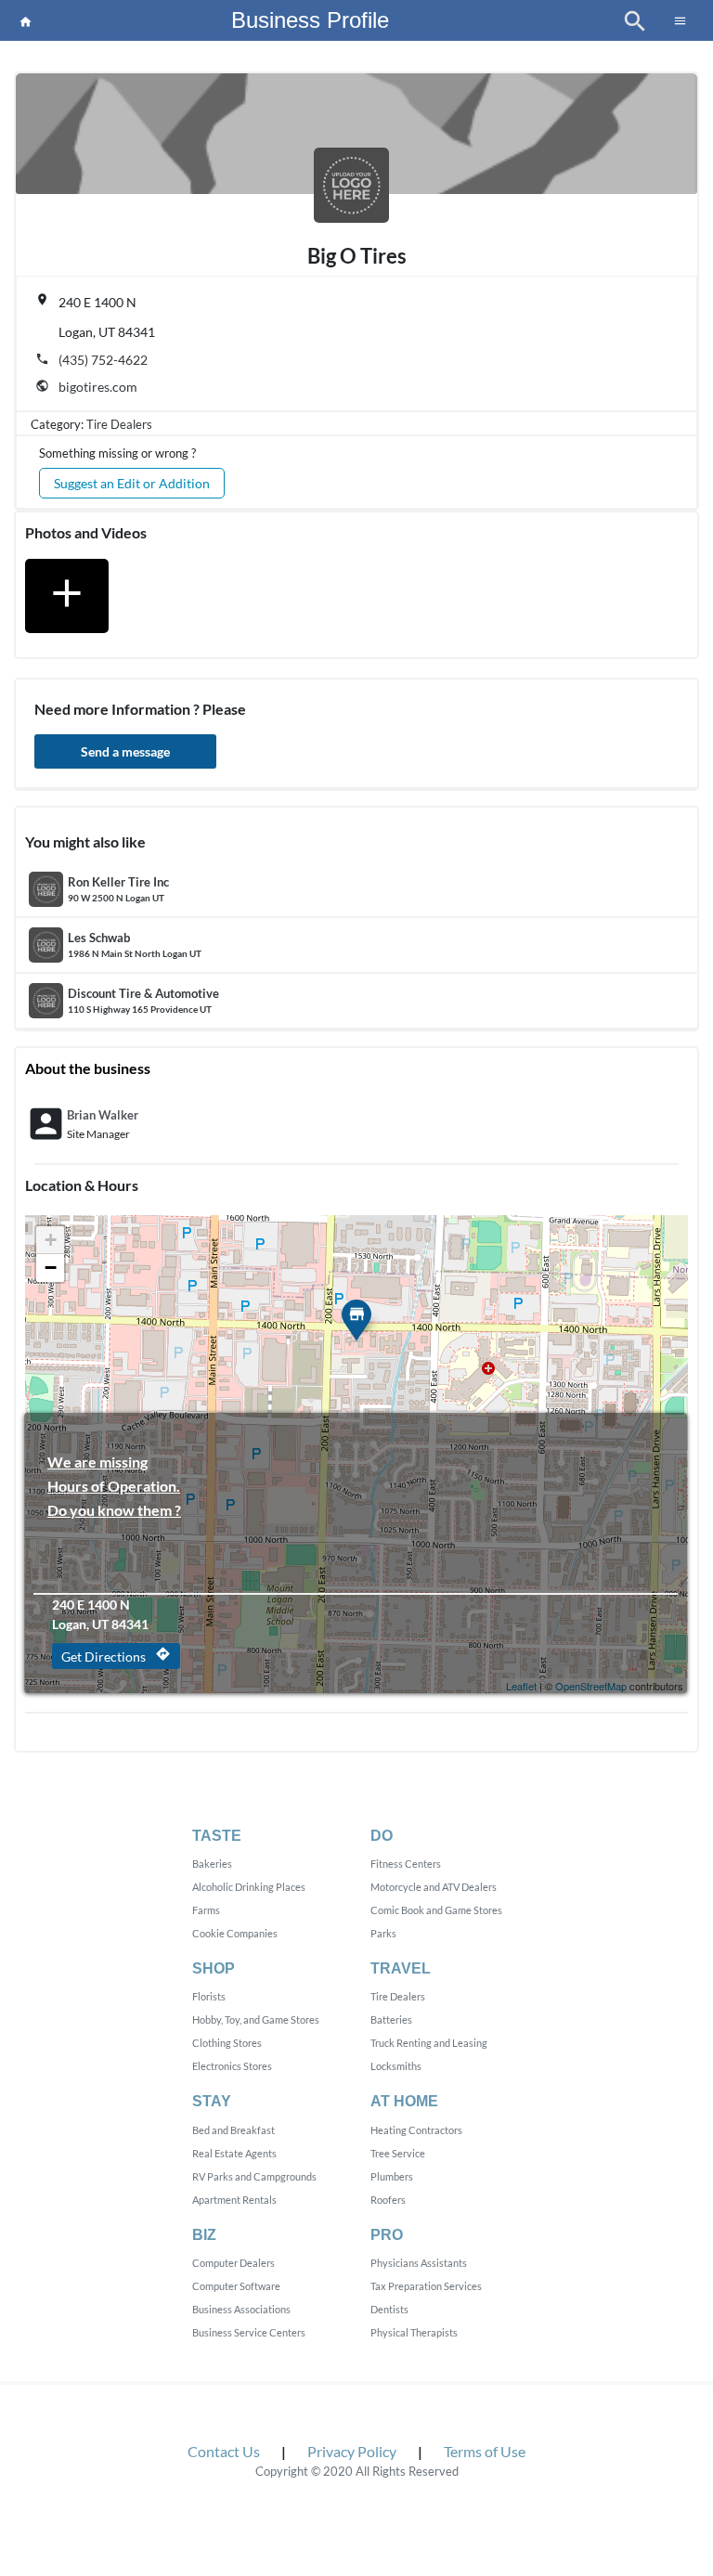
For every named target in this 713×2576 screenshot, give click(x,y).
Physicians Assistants (419, 2263)
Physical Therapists (414, 2332)
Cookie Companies (235, 1933)
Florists (209, 1996)
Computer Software (236, 2286)
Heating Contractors (416, 2130)
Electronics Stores (232, 2066)
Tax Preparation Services (426, 2286)
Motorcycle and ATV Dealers (434, 1887)
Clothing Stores (227, 2043)
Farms (206, 1910)
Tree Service (398, 2153)
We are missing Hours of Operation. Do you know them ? (114, 1463)
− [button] (51, 1268)
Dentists (389, 2309)
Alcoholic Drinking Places (249, 1887)
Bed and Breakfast (233, 2130)
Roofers (388, 2200)
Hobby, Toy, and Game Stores (256, 2019)
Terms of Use (485, 2451)
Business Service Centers (249, 2332)
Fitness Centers (406, 1864)
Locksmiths (396, 2066)
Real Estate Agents (234, 2153)
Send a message (125, 751)
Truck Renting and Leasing (429, 2043)
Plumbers (392, 2176)
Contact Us (224, 2451)
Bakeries (212, 1864)
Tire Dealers (119, 424)
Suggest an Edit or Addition (132, 483)
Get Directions (116, 1655)
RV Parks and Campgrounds (254, 2176)
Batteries (391, 2019)
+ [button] (51, 1240)
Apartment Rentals (234, 2200)
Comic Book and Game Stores (436, 1910)
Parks (383, 1933)
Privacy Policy (352, 2451)
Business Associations (241, 2309)
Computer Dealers (233, 2263)
